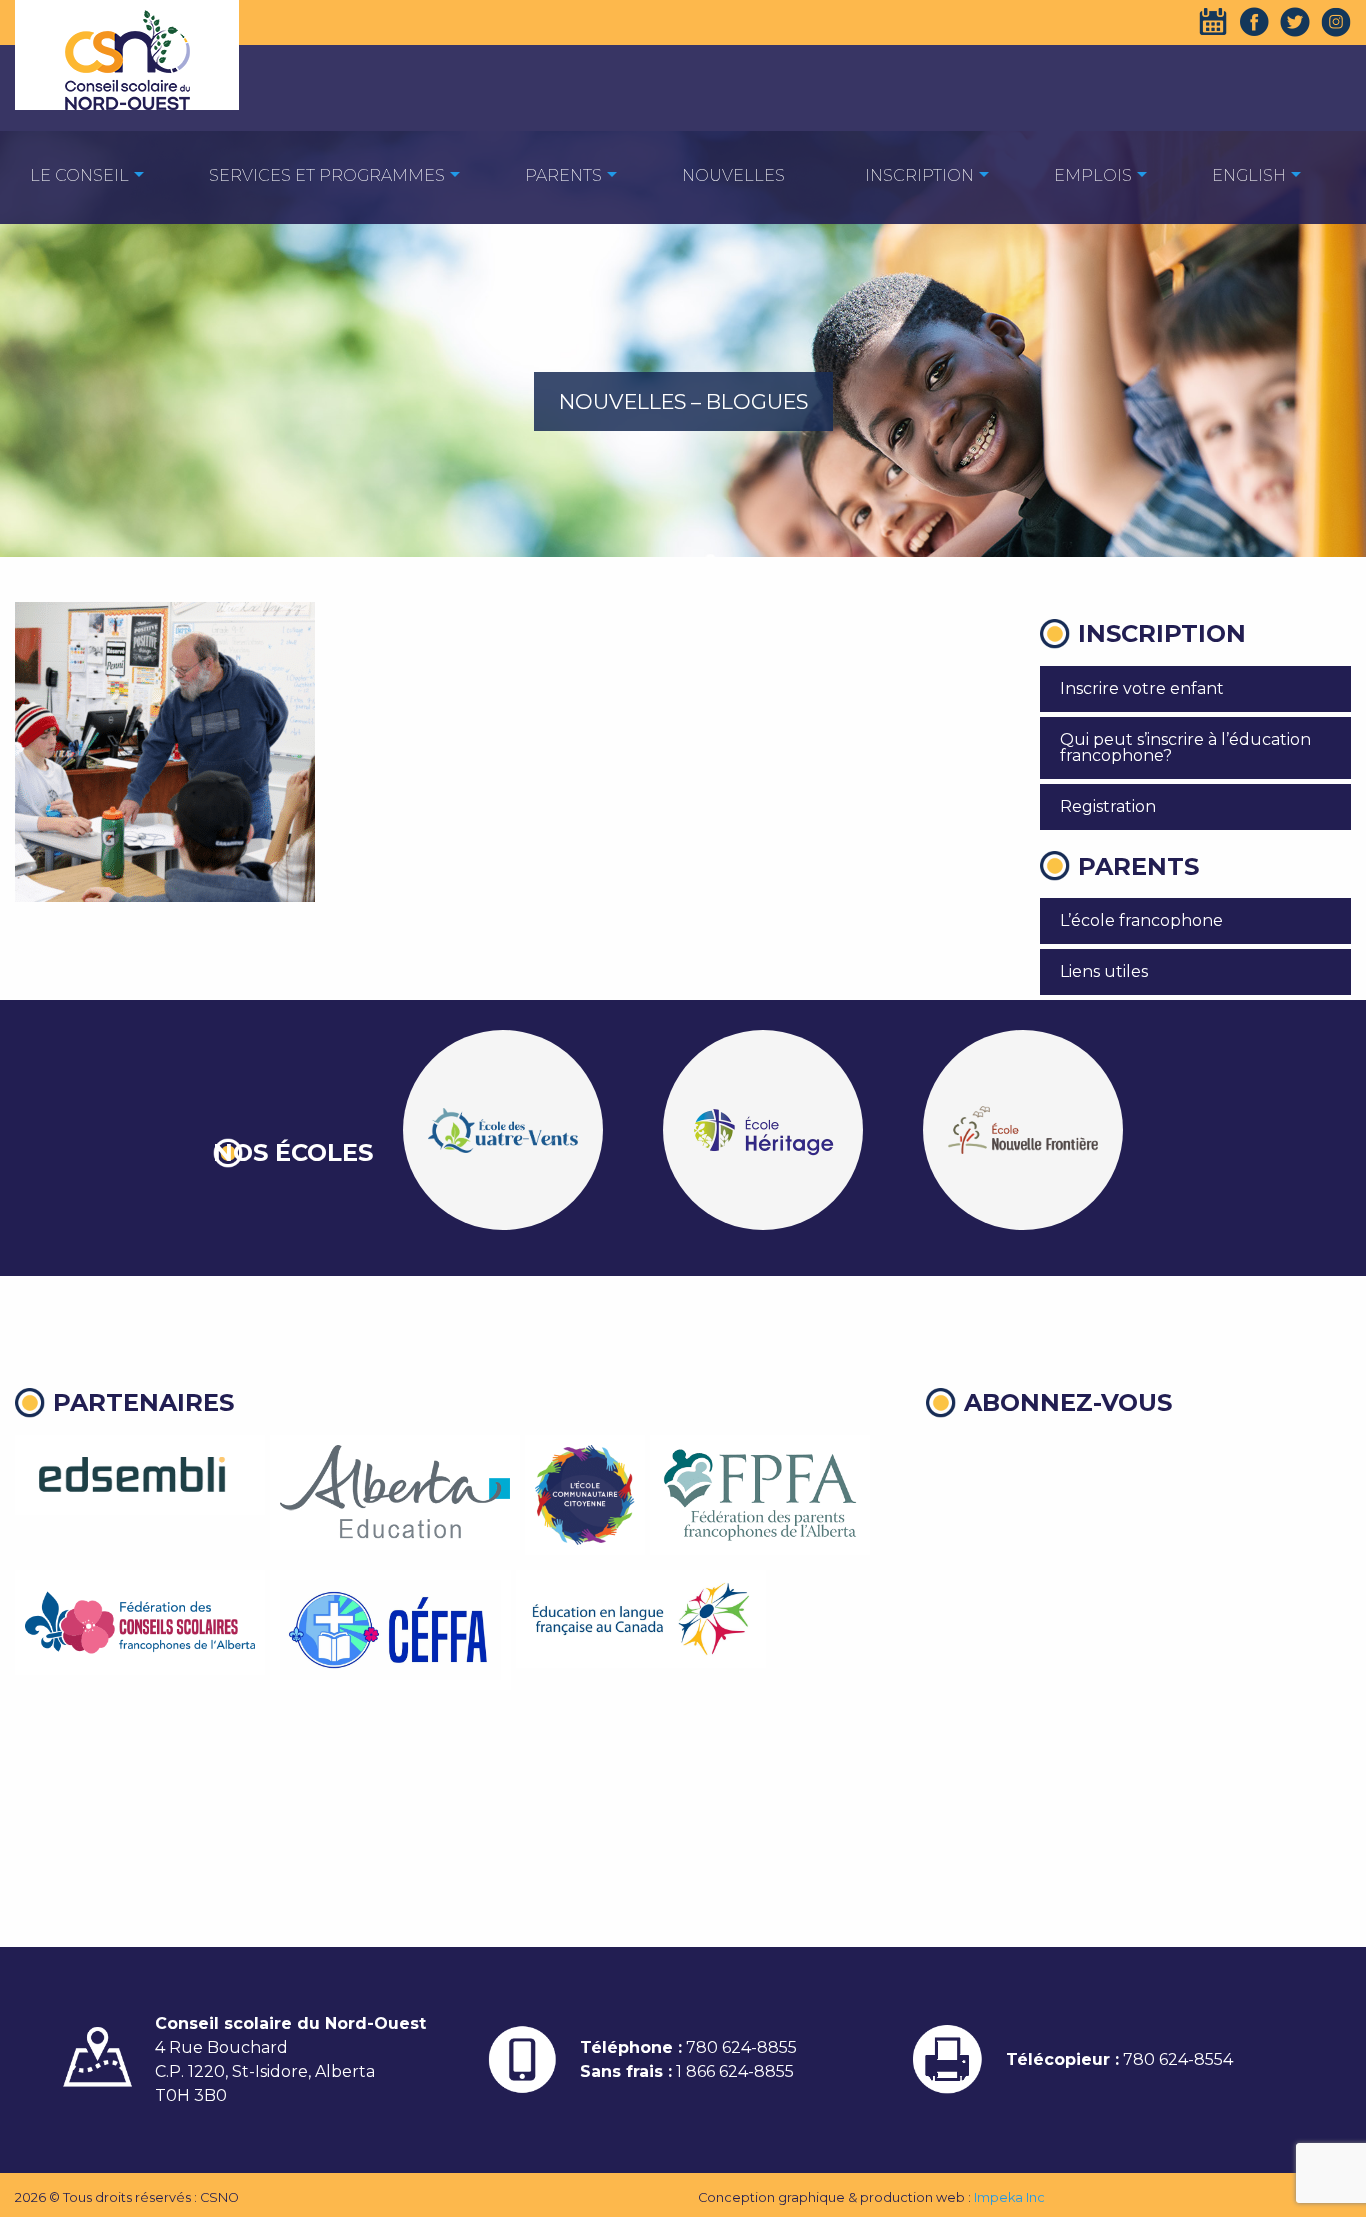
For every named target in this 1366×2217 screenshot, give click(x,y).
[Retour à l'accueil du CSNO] (127, 60)
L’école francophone (1141, 920)
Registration (1108, 806)
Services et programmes (327, 175)
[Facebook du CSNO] (1254, 22)
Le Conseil (79, 175)
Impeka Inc (1009, 2197)
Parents (563, 175)
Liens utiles (1104, 971)
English (1249, 175)
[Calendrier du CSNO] (1213, 22)
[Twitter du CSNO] (1295, 22)
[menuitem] (79, 174)
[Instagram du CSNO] (1336, 22)
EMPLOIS (1093, 175)
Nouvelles (733, 175)
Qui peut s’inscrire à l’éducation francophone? (1185, 747)
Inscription (919, 175)
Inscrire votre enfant (1142, 688)
